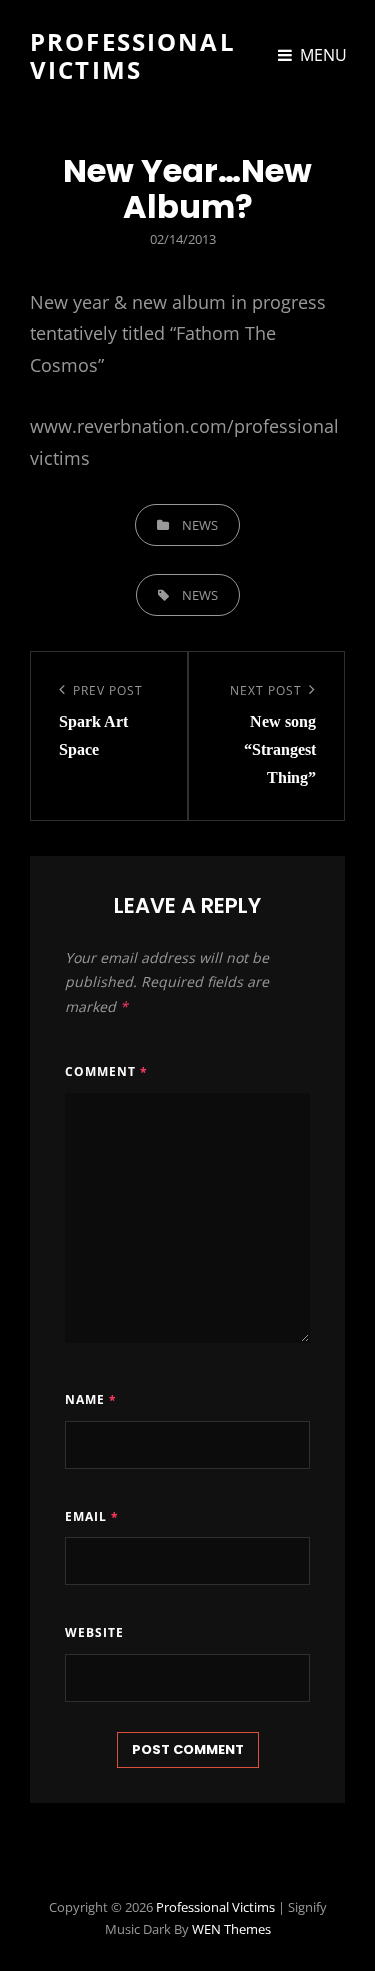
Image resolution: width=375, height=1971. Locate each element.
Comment (106, 1071)
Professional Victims (133, 55)
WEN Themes (231, 1929)
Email (92, 1516)
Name (91, 1399)
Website (94, 1632)
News (200, 525)
